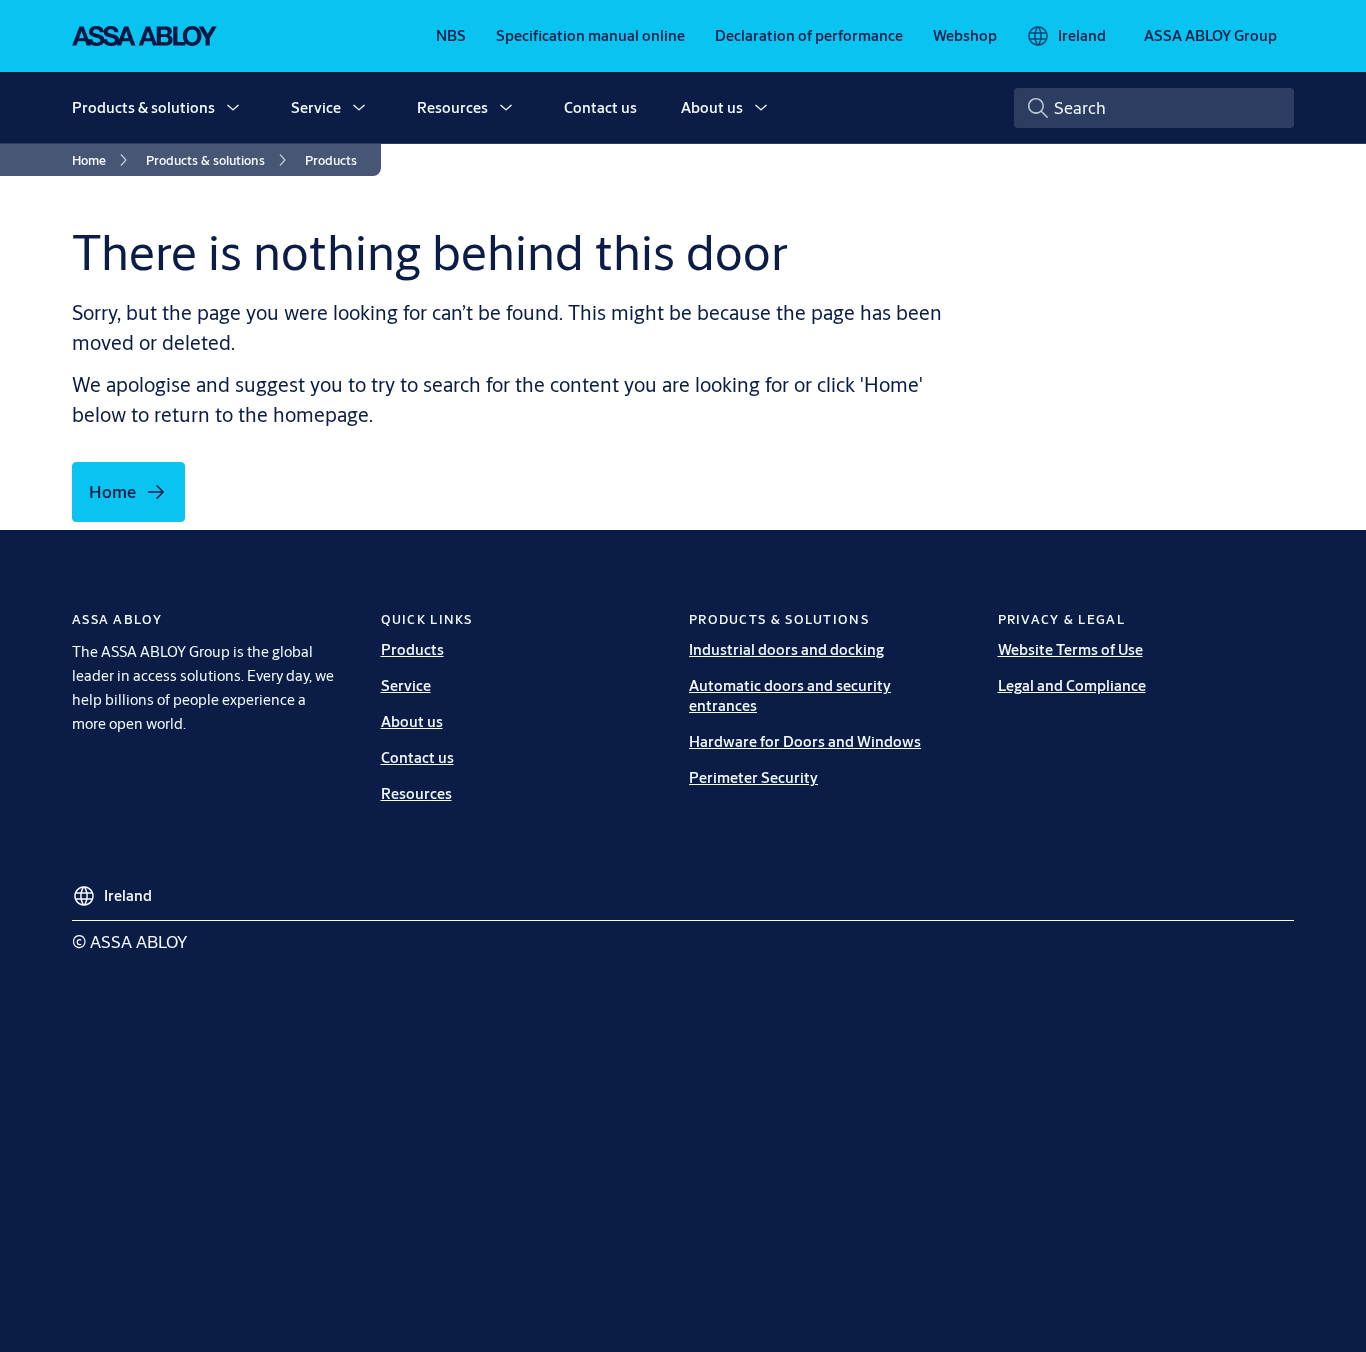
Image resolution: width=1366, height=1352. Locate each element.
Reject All (885, 277)
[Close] (1150, 159)
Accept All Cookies (1043, 277)
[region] (690, 239)
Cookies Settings (312, 259)
